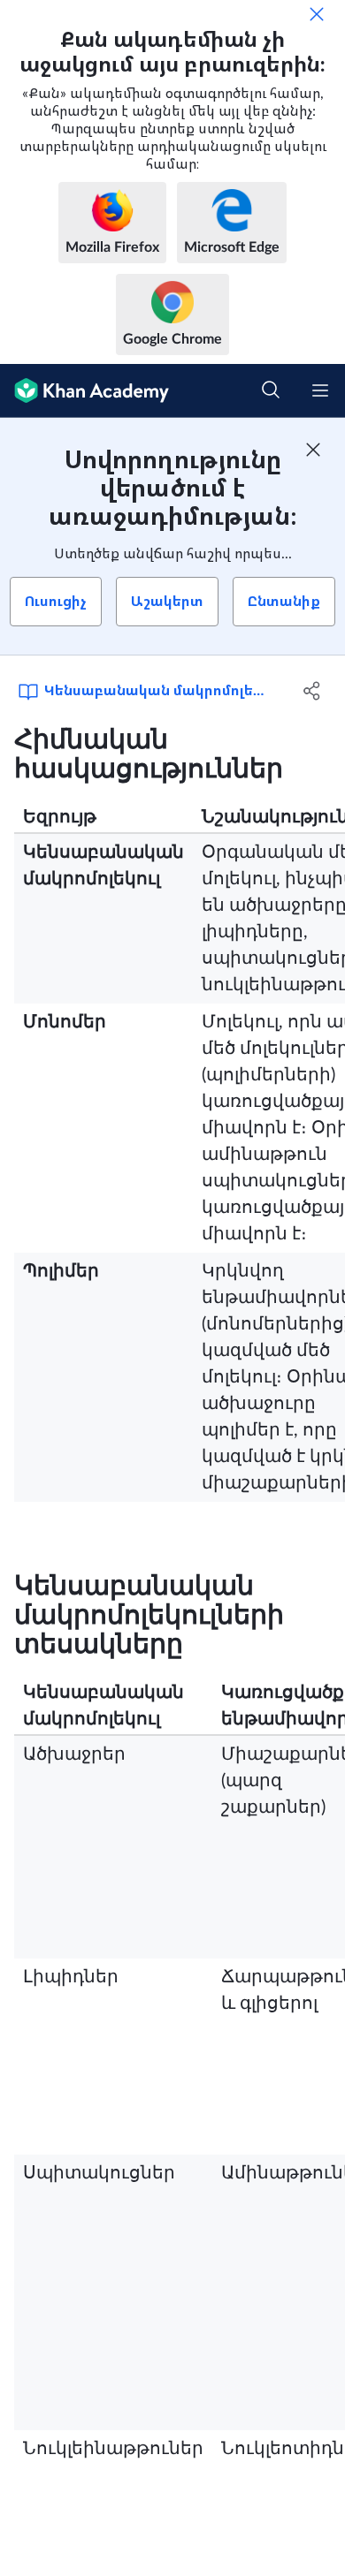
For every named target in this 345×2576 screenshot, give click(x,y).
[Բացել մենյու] (320, 390)
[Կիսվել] (312, 691)
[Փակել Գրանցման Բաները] (313, 450)
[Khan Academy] (84, 391)
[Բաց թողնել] (317, 14)
